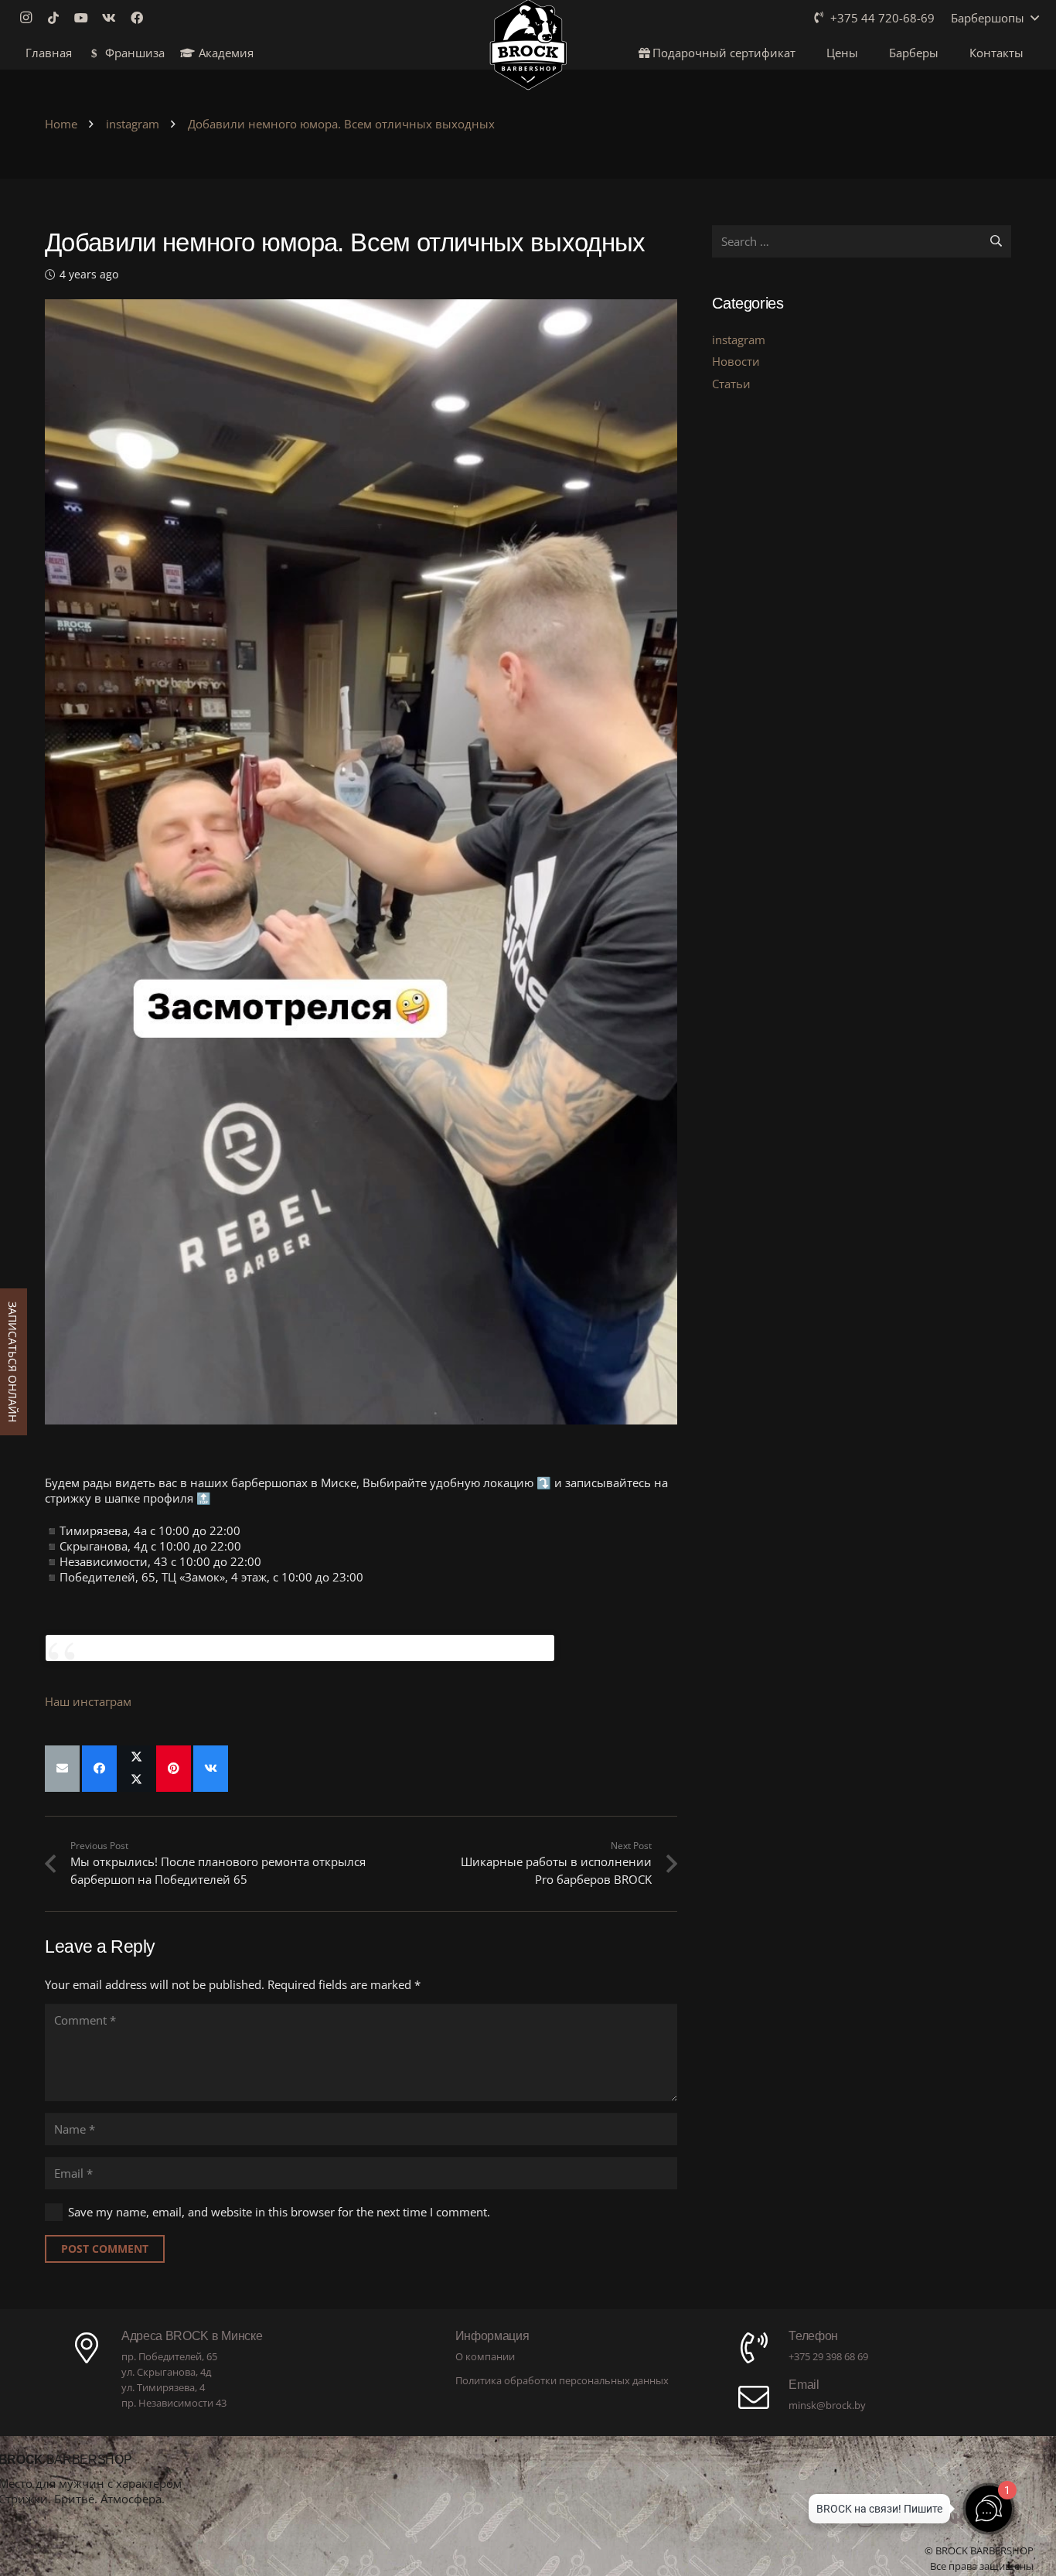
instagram (739, 339)
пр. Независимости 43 (174, 2403)
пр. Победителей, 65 (169, 2356)
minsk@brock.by (827, 2405)
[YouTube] (86, 18)
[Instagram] (30, 18)
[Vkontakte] (114, 18)
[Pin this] (174, 1769)
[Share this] (99, 1769)
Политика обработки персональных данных (562, 2380)
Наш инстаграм (88, 1701)
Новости (736, 361)
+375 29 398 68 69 (828, 2356)
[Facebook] (141, 18)
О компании (485, 2356)
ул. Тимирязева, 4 (163, 2387)
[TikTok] (58, 18)
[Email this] (62, 1769)
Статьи (731, 384)
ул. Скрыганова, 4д (166, 2372)
